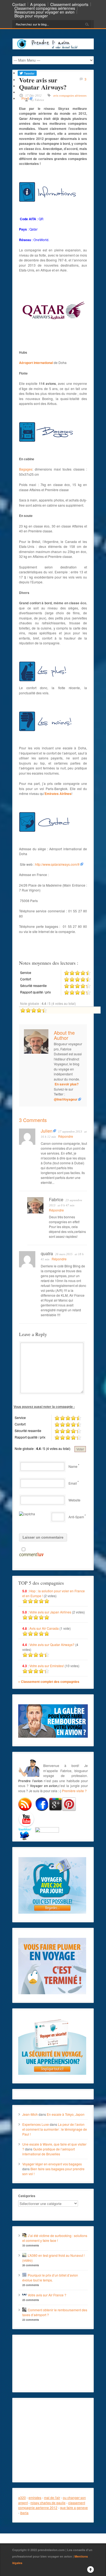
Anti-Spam (76, 1517)
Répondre (66, 1136)
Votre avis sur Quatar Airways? (52, 1645)
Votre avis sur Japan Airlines (50, 1612)
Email (73, 1483)
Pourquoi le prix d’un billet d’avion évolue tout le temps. (50, 2278)
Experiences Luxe (36, 2124)
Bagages (26, 469)
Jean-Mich (30, 2114)
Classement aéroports (69, 4)
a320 (22, 2497)
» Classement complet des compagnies (49, 1682)
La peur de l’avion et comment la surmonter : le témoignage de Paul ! (55, 2129)
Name (73, 1466)
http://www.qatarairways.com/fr (57, 864)
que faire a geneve (74, 2508)
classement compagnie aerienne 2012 (52, 2505)
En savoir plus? (67, 1084)
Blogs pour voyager (31, 16)
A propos (38, 4)
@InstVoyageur (66, 1099)
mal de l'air (52, 2497)
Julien (47, 1131)
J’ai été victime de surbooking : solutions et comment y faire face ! (55, 2238)
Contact (19, 4)
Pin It (25, 98)
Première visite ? (74, 1791)
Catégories (27, 2196)
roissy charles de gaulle (48, 2503)
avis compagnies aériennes (70, 95)
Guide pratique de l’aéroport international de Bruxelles (49, 2151)
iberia (24, 2513)
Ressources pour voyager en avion (44, 12)
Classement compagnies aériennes (45, 8)
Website (74, 1500)
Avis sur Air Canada (44, 1628)
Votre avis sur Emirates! (47, 1666)
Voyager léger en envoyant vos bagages (52, 2164)
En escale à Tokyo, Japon (66, 2114)
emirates (35, 2497)
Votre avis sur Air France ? (47, 2295)
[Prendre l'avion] (53, 48)
